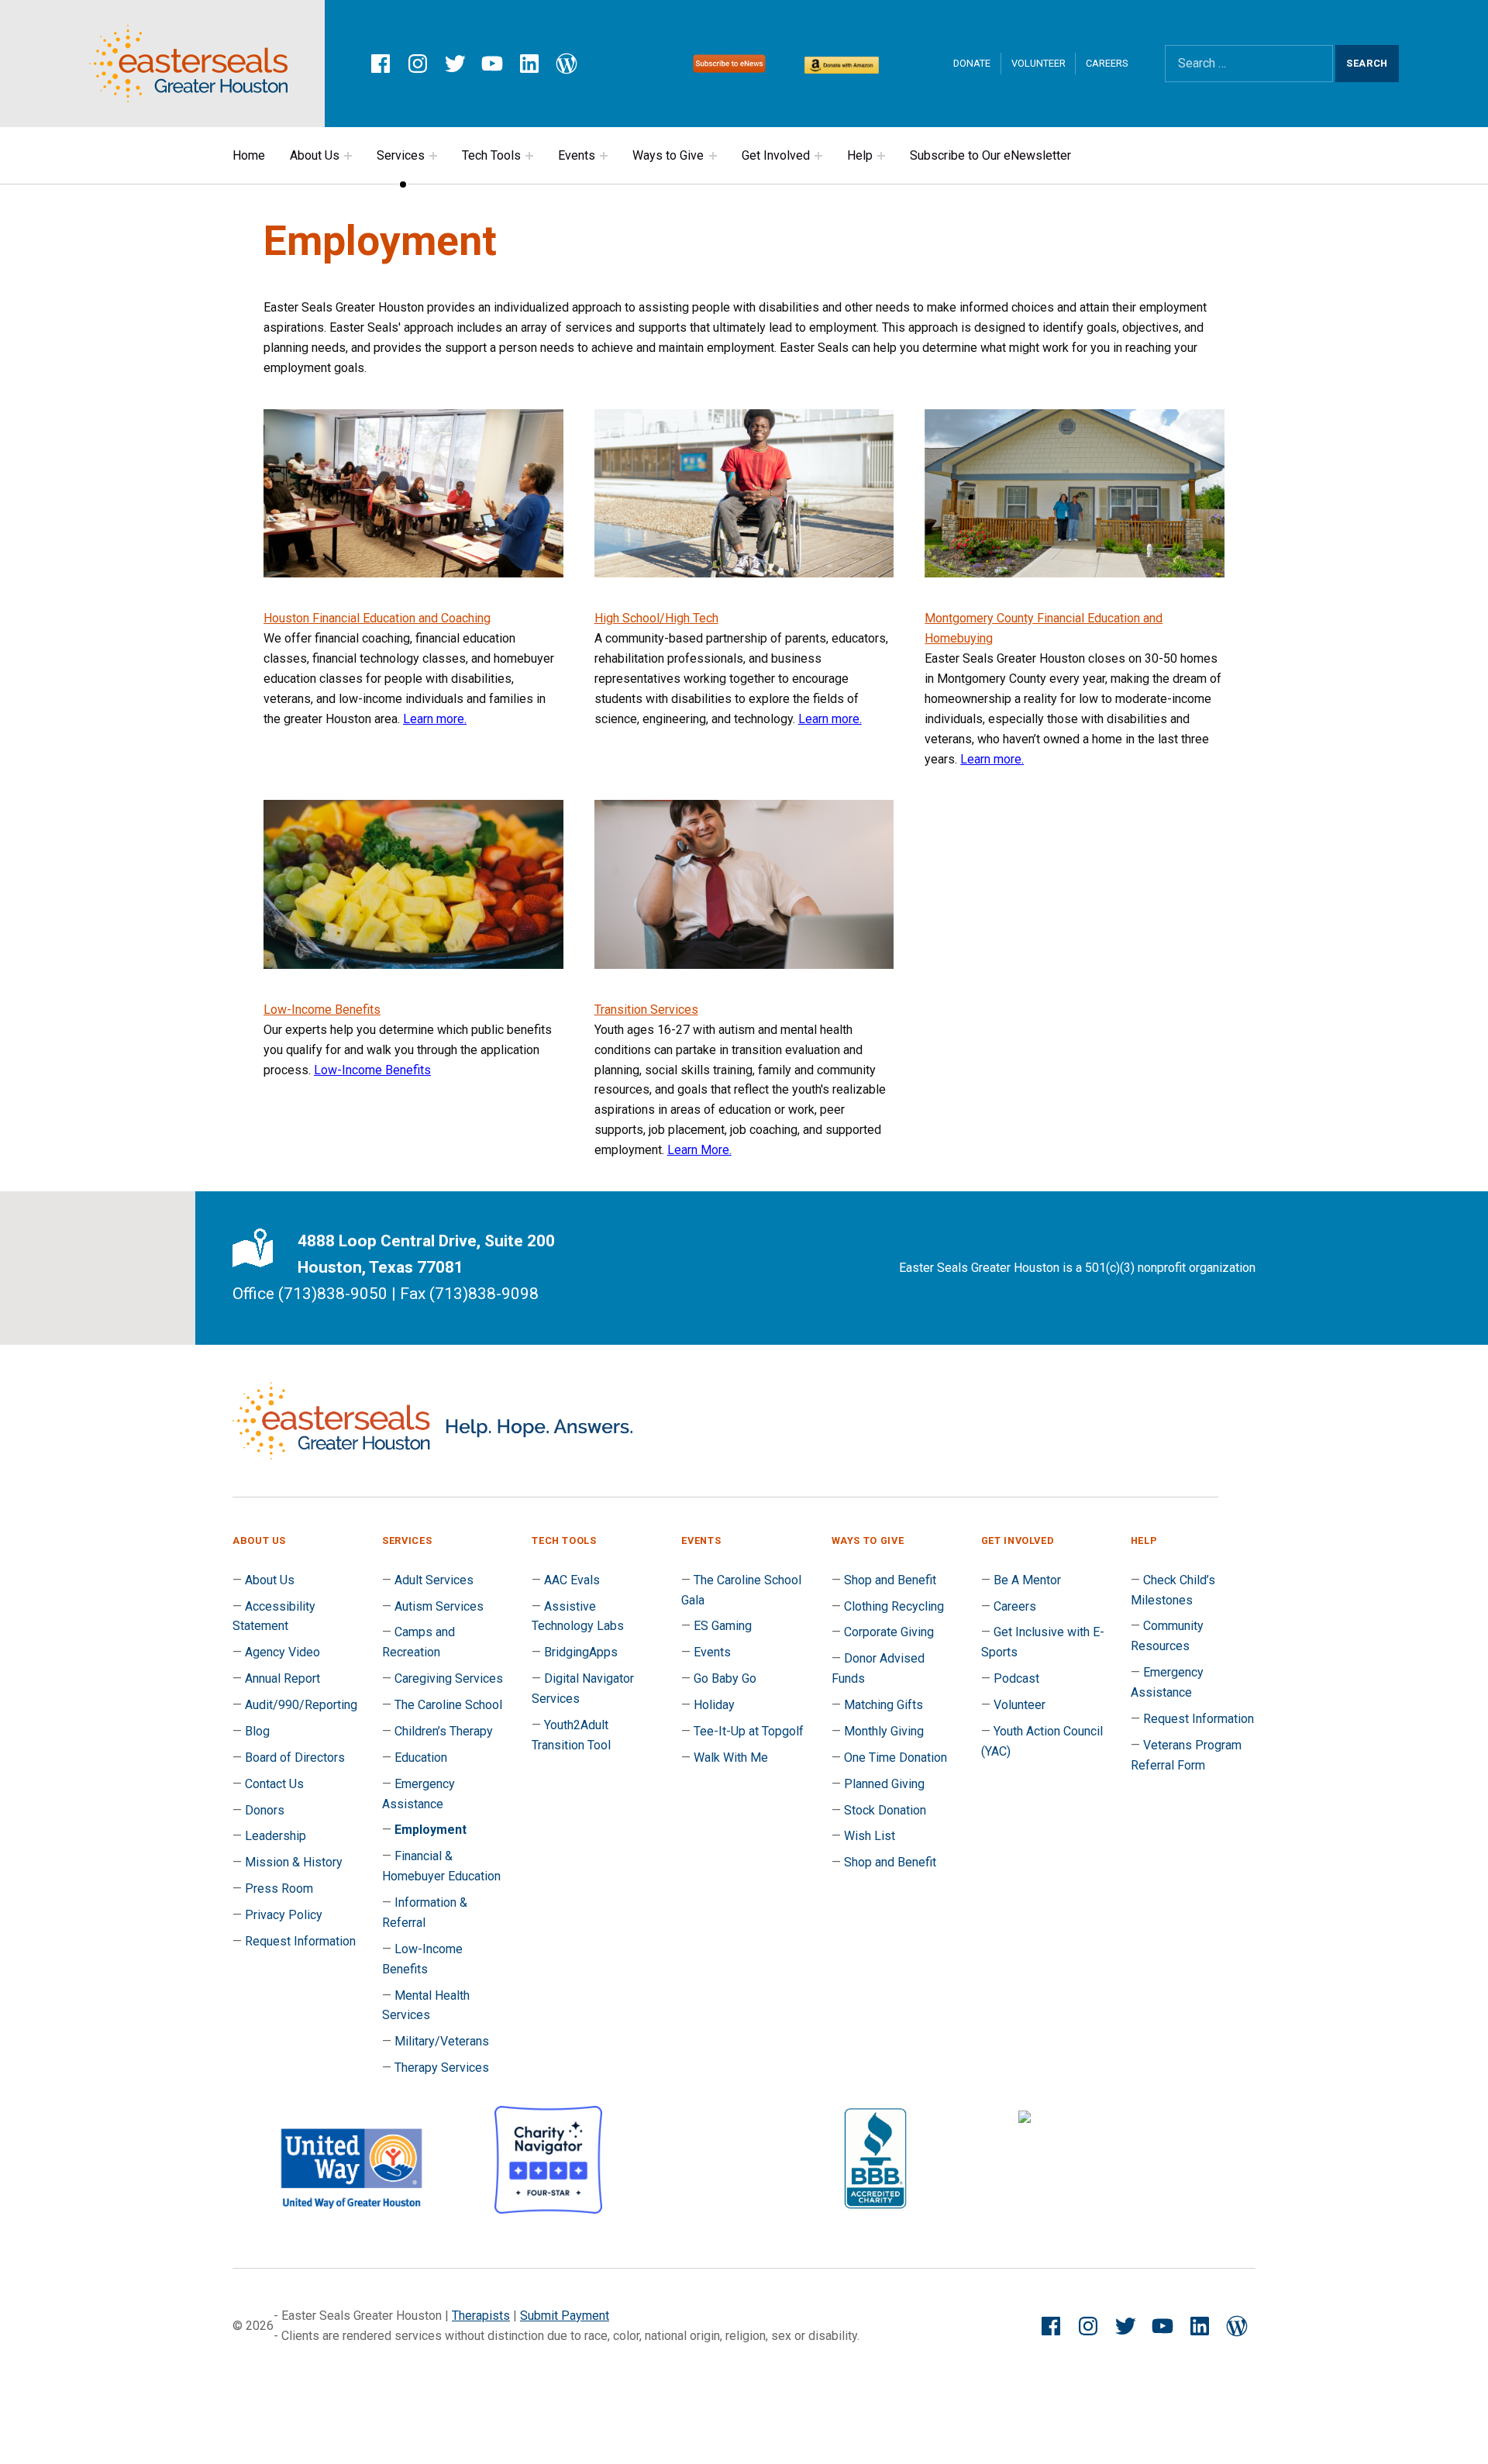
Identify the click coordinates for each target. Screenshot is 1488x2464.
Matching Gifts (883, 1705)
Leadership (276, 1836)
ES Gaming (723, 1626)
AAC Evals (572, 1580)
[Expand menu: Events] (604, 156)
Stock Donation (885, 1810)
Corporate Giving (889, 1632)
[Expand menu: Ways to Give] (713, 156)
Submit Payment (565, 2316)
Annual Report (282, 1678)
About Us (315, 155)
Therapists (481, 2316)
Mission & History (294, 1862)
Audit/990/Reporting (301, 1705)
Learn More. (699, 1150)
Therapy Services (442, 2068)
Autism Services (439, 1606)
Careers (1107, 63)
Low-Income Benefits (322, 1010)
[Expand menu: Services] (433, 156)
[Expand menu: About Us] (348, 156)
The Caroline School (448, 1705)
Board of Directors (295, 1758)
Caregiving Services (449, 1678)
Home (249, 155)
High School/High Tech (656, 618)
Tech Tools (491, 155)
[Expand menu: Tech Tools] (529, 156)
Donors (265, 1810)
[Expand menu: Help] (881, 156)
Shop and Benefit (890, 1580)
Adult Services (434, 1580)
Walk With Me (731, 1758)
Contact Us (274, 1784)
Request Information (300, 1941)
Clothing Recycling (894, 1606)
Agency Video (282, 1652)
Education (421, 1758)
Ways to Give (668, 155)
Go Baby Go (725, 1678)
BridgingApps (581, 1652)
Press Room (279, 1888)
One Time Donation (896, 1758)
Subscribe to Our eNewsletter (990, 155)
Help (860, 155)
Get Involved (776, 155)
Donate (972, 63)
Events (577, 155)
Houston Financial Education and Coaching (377, 618)
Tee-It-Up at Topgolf (749, 1731)
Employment (431, 1830)
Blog (257, 1731)
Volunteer (1038, 63)
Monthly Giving (884, 1731)
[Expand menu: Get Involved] (818, 156)
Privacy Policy (284, 1915)
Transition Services (646, 1010)
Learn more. (435, 719)
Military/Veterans (442, 2041)
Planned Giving (884, 1784)
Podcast (1016, 1678)
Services (401, 155)
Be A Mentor (1027, 1580)
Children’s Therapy (444, 1731)
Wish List (870, 1836)
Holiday (714, 1705)
